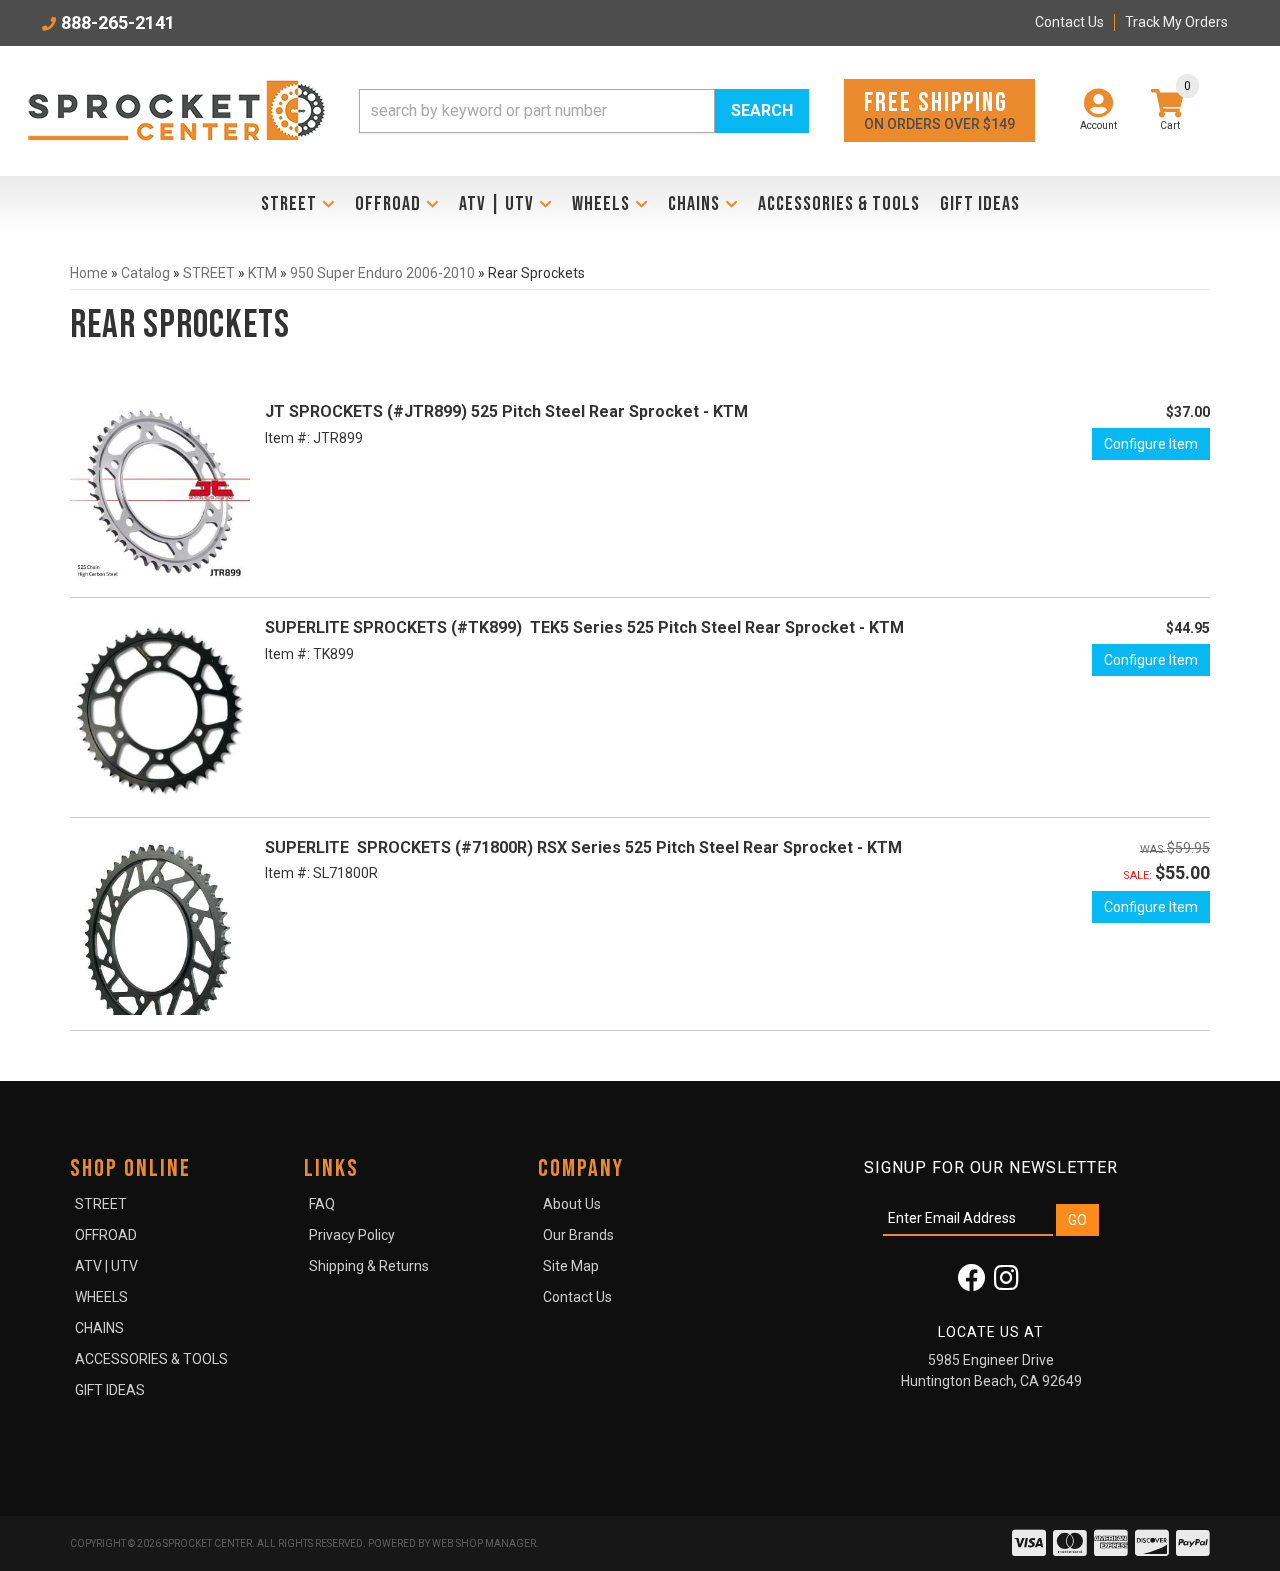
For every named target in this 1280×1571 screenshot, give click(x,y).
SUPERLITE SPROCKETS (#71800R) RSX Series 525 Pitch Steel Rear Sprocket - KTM (583, 847)
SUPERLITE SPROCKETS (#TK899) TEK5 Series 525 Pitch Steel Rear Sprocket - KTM (584, 627)
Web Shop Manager (484, 1543)
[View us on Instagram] (1006, 1283)
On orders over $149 (939, 109)
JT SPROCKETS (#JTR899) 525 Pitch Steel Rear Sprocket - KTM (506, 411)
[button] (584, 111)
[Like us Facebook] (972, 1283)
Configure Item (1151, 444)
